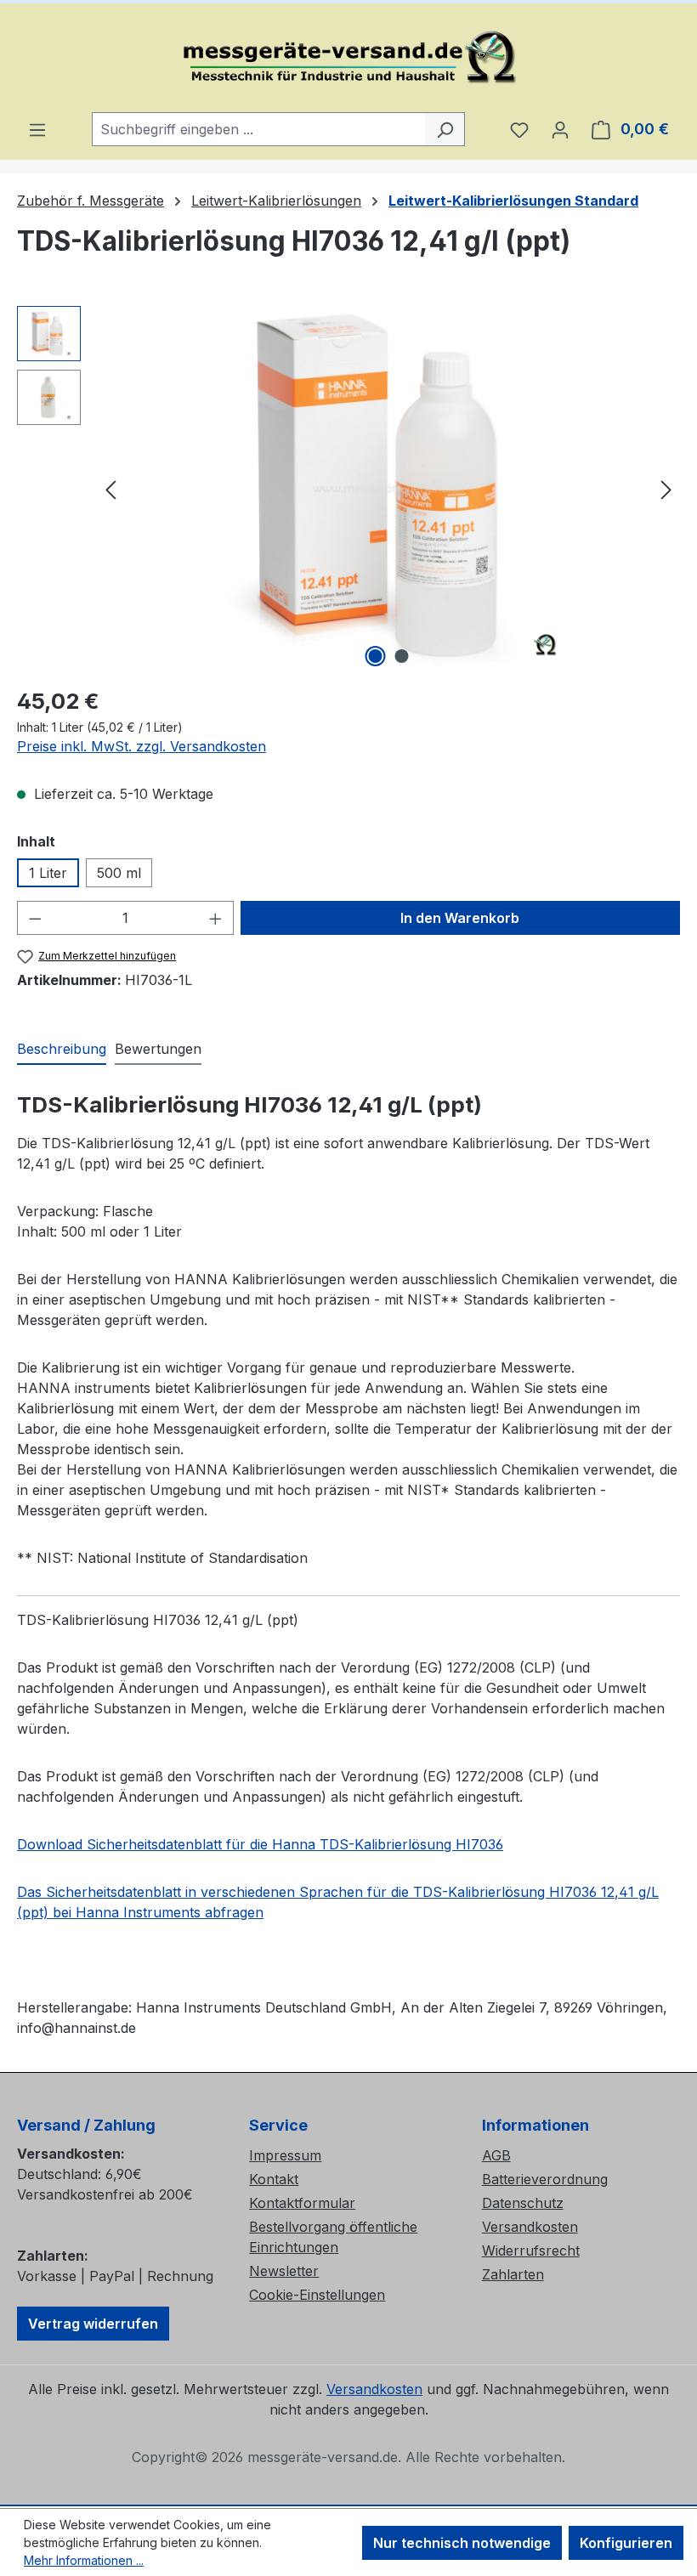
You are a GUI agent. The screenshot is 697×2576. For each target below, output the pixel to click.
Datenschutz (523, 2203)
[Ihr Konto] (560, 129)
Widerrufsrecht (531, 2250)
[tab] (62, 1050)
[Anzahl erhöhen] (216, 918)
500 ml (119, 873)
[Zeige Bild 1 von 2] (376, 656)
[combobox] (259, 129)
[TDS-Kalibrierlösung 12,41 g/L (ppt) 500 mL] (388, 489)
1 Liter (48, 873)
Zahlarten (513, 2274)
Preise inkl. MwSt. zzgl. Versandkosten (142, 746)
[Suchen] (445, 129)
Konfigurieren (626, 2543)
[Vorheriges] (110, 489)
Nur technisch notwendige (462, 2543)
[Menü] (37, 129)
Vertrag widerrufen (93, 2324)
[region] (348, 489)
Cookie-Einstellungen (317, 2295)
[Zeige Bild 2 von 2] (402, 656)
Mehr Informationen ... (84, 2560)
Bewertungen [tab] (158, 1049)
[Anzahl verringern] (35, 918)
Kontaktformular (302, 2203)
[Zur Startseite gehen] (348, 58)
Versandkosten (530, 2227)
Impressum (285, 2155)
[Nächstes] (666, 489)
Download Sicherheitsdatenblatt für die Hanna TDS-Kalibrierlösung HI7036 (260, 1844)
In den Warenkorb (460, 918)
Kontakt (274, 2179)
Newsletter (284, 2271)
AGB (496, 2155)
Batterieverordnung (545, 2179)
